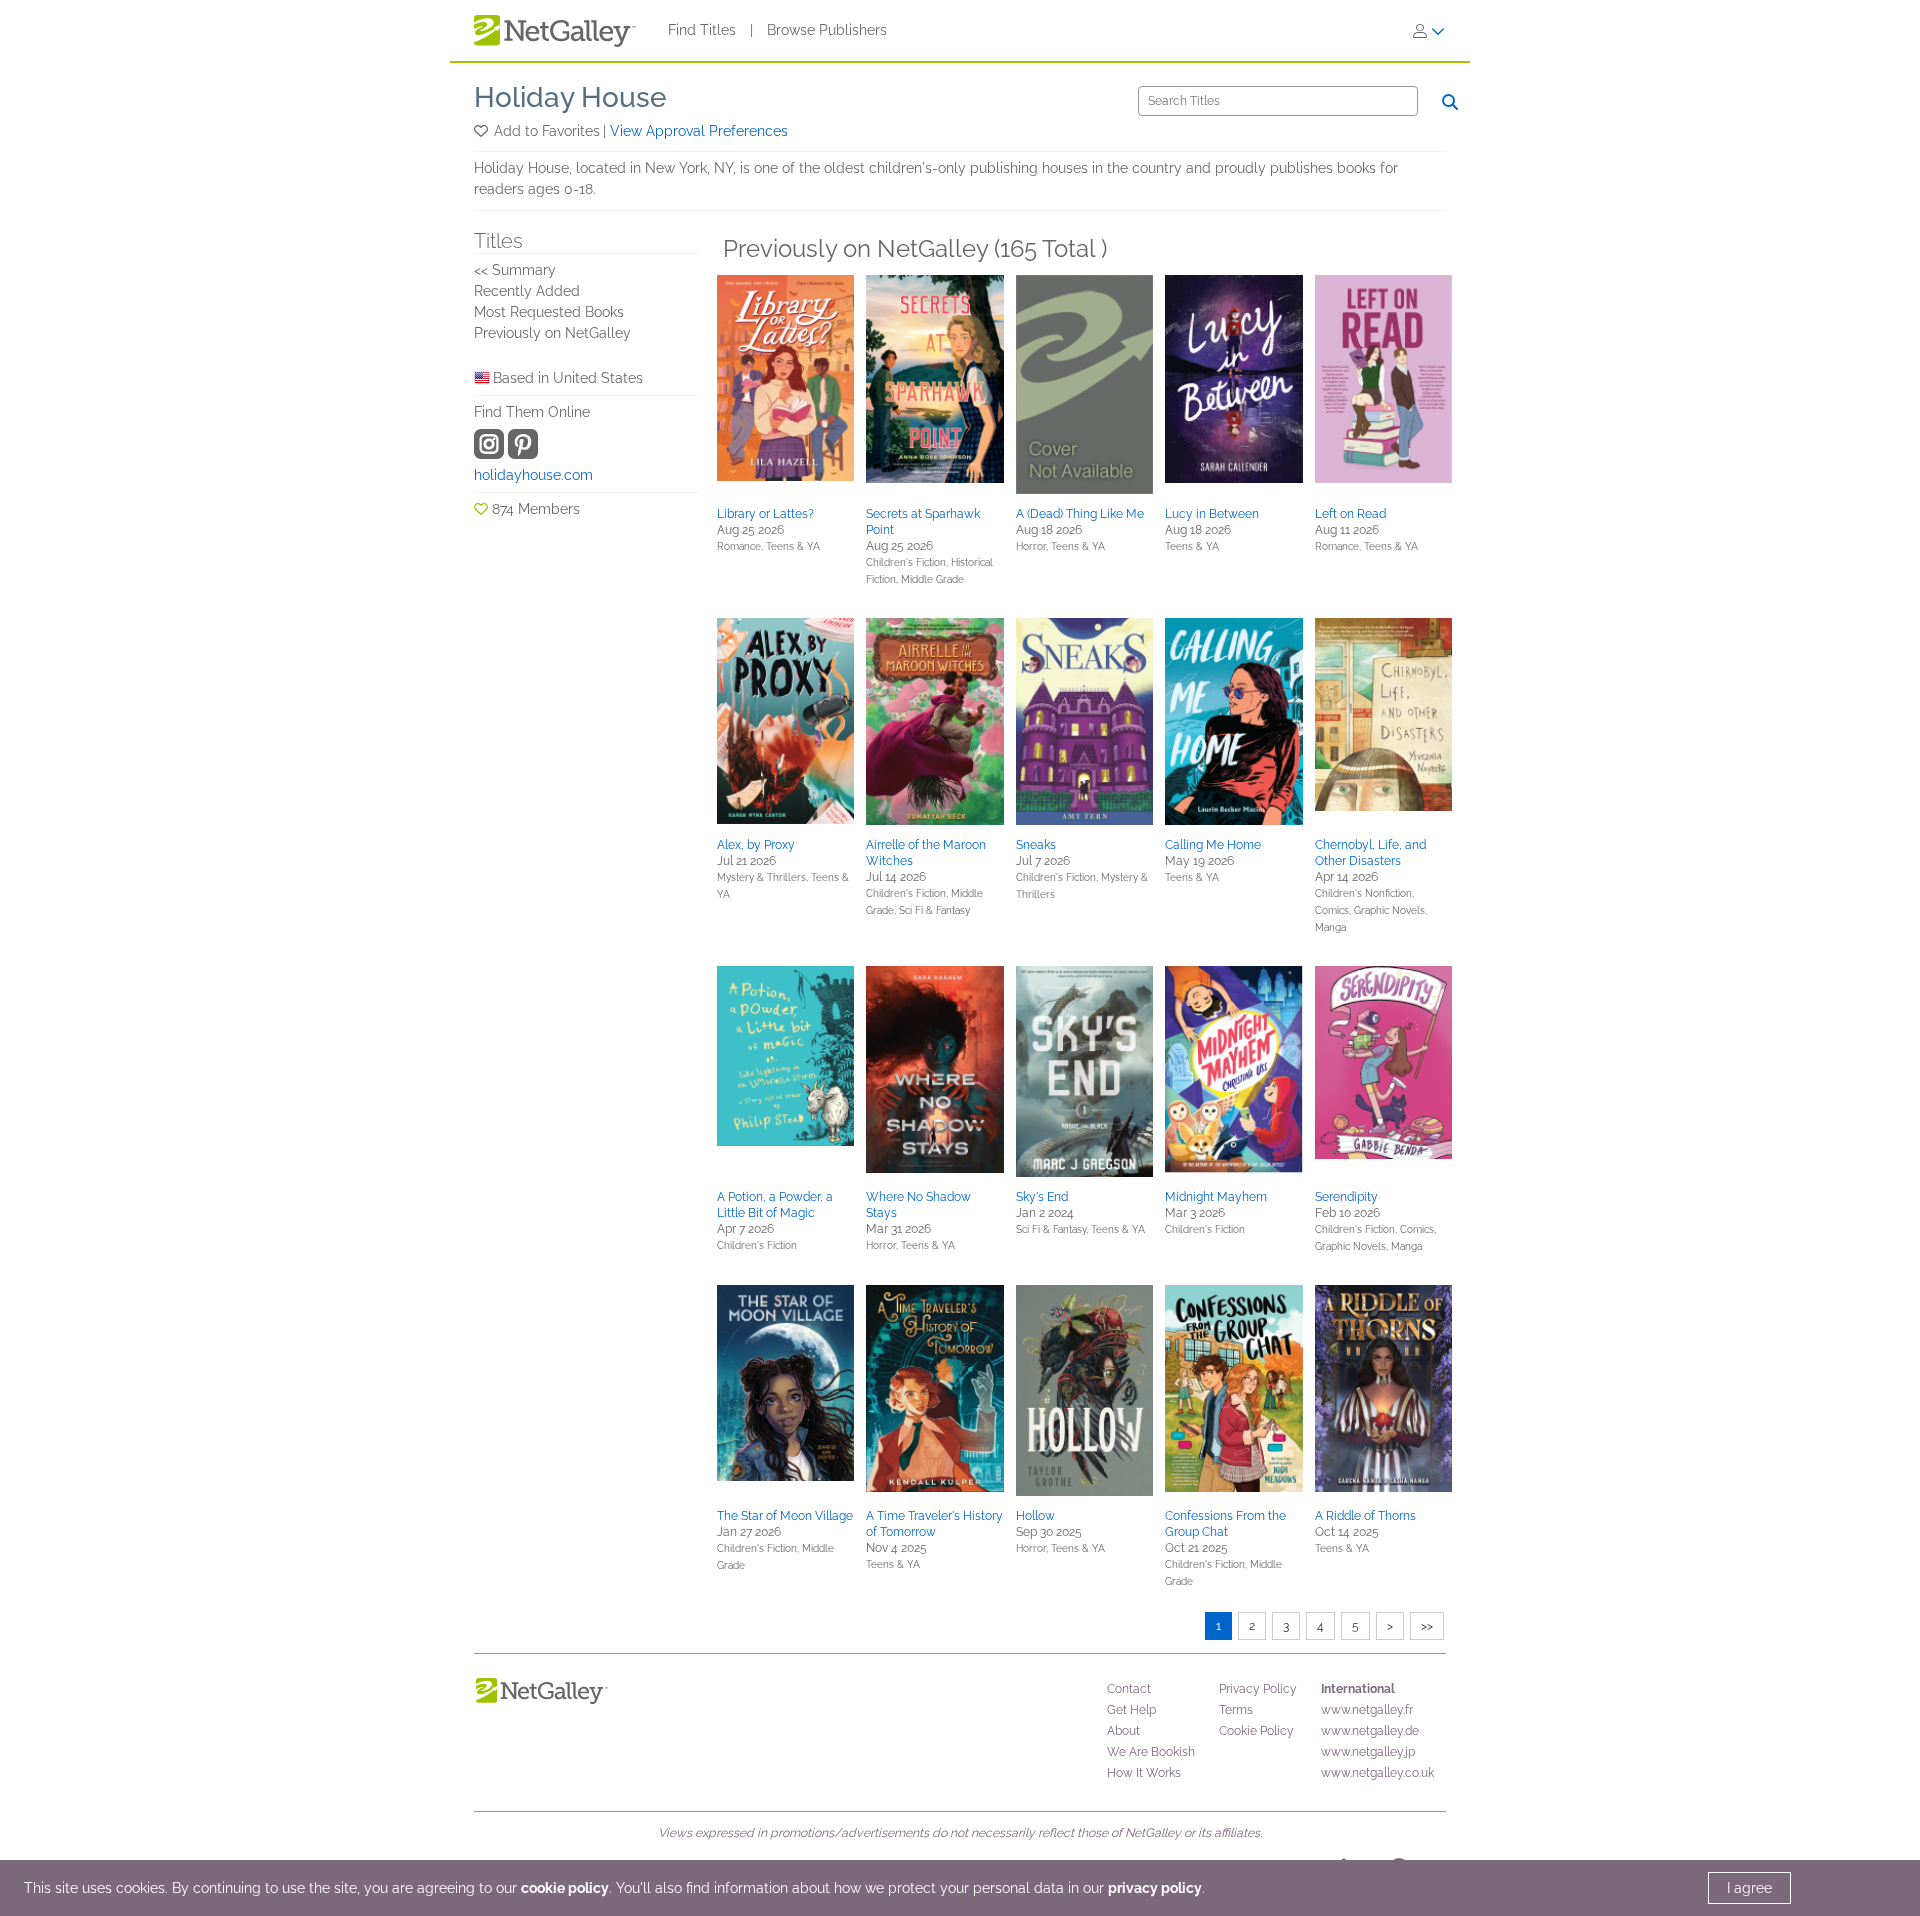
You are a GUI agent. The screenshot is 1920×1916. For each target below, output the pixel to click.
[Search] (1450, 102)
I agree (1749, 1888)
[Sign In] (1429, 31)
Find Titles (702, 30)
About (1123, 1731)
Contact (1129, 1689)
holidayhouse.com (533, 475)
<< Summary (515, 270)
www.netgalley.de (1370, 1731)
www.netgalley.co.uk (1377, 1773)
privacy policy (1155, 1888)
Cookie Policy (1256, 1731)
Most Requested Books (549, 312)
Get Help (1131, 1710)
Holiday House (570, 97)
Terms (1236, 1710)
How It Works (1144, 1773)
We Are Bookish (1151, 1752)
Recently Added (527, 291)
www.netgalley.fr (1367, 1710)
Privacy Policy (1258, 1689)
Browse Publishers (827, 30)
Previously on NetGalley (552, 333)
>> (1427, 1626)
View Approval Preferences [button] (699, 131)
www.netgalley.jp (1368, 1752)
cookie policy (565, 1888)
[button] (482, 131)
